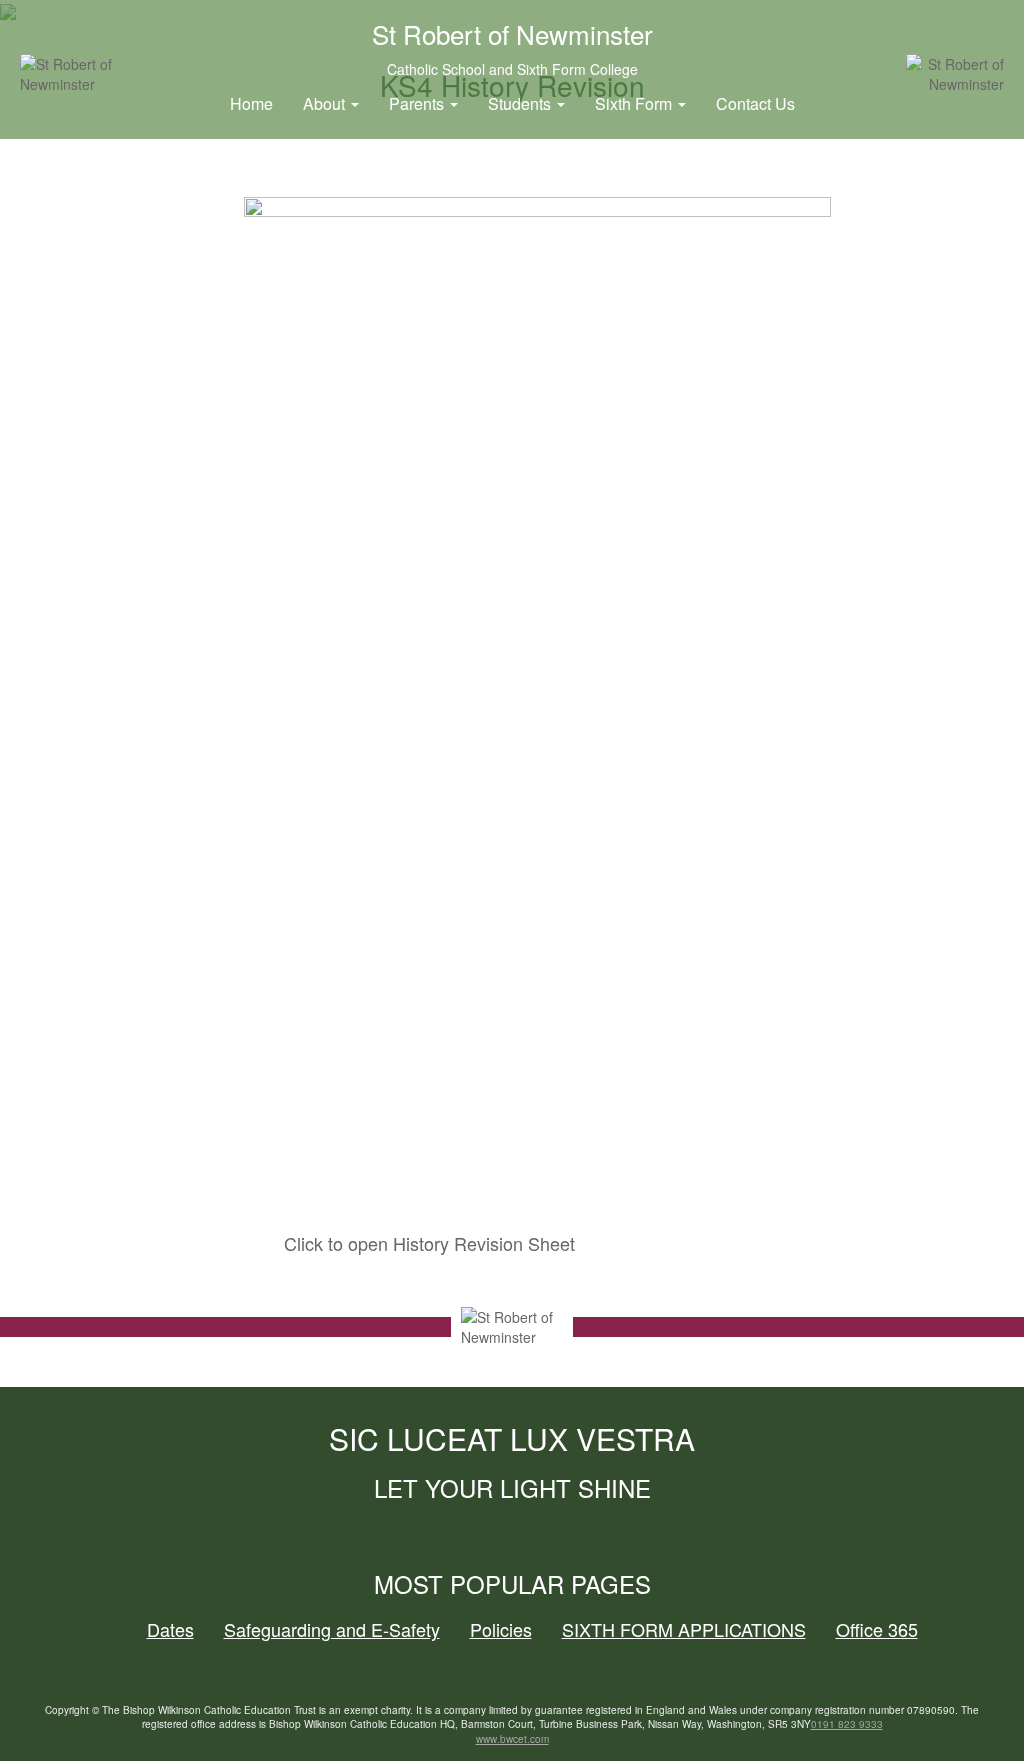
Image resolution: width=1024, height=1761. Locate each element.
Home (251, 103)
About (326, 103)
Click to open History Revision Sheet (429, 1243)
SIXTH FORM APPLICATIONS (684, 1629)
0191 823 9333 (847, 1724)
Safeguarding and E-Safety (332, 1629)
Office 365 (877, 1629)
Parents (418, 103)
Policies (501, 1629)
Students (521, 103)
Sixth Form (635, 103)
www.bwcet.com (512, 1739)
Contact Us (755, 103)
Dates (170, 1629)
